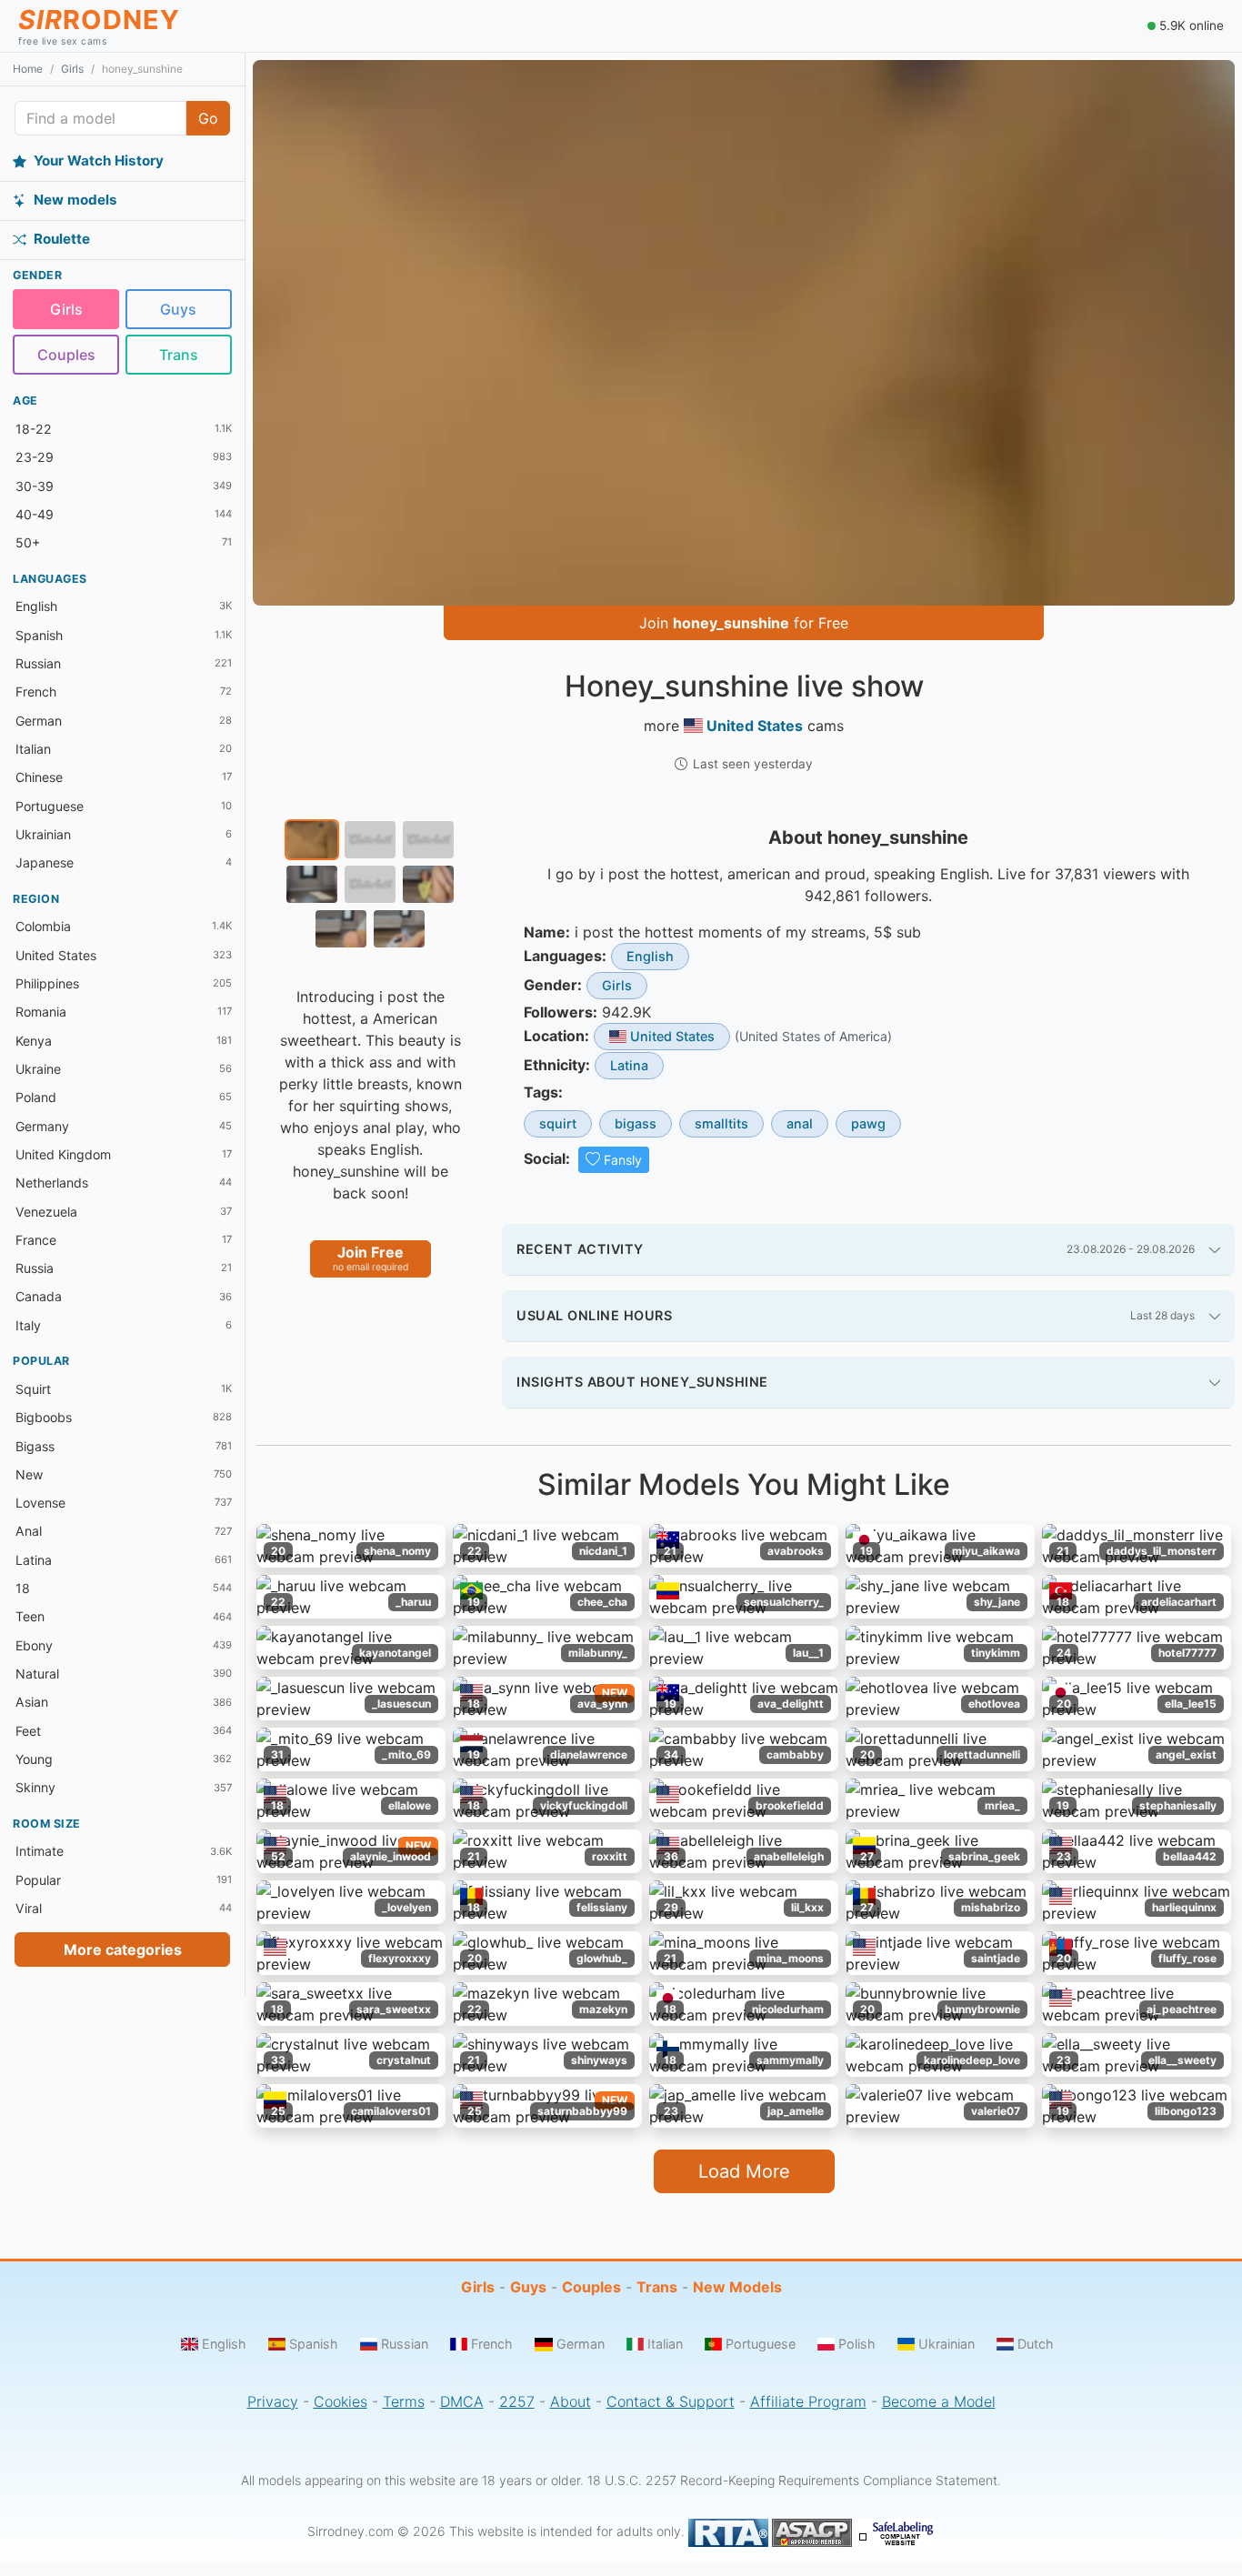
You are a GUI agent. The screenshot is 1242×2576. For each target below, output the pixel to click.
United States (755, 726)
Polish (857, 2344)
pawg (868, 1123)
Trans (179, 355)
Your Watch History (99, 160)
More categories (123, 1950)
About (571, 2401)
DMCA (462, 2401)
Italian (665, 2344)
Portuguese (761, 2344)
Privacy (273, 2401)
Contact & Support (671, 2401)
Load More (744, 2171)
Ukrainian (947, 2344)
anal (800, 1123)
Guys (178, 309)
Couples (66, 355)
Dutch (1036, 2344)
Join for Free (744, 623)
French (492, 2344)
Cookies (341, 2401)
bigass (636, 1123)
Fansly (623, 1160)
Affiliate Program (808, 2401)
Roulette (62, 239)
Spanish (314, 2344)
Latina (629, 1065)
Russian (405, 2344)
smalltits (721, 1123)
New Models (737, 2287)
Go (208, 118)
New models (75, 200)
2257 (517, 2401)
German (580, 2344)
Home (28, 69)
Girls (72, 69)
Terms (404, 2401)
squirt (558, 1123)
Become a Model (939, 2401)
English (650, 956)
